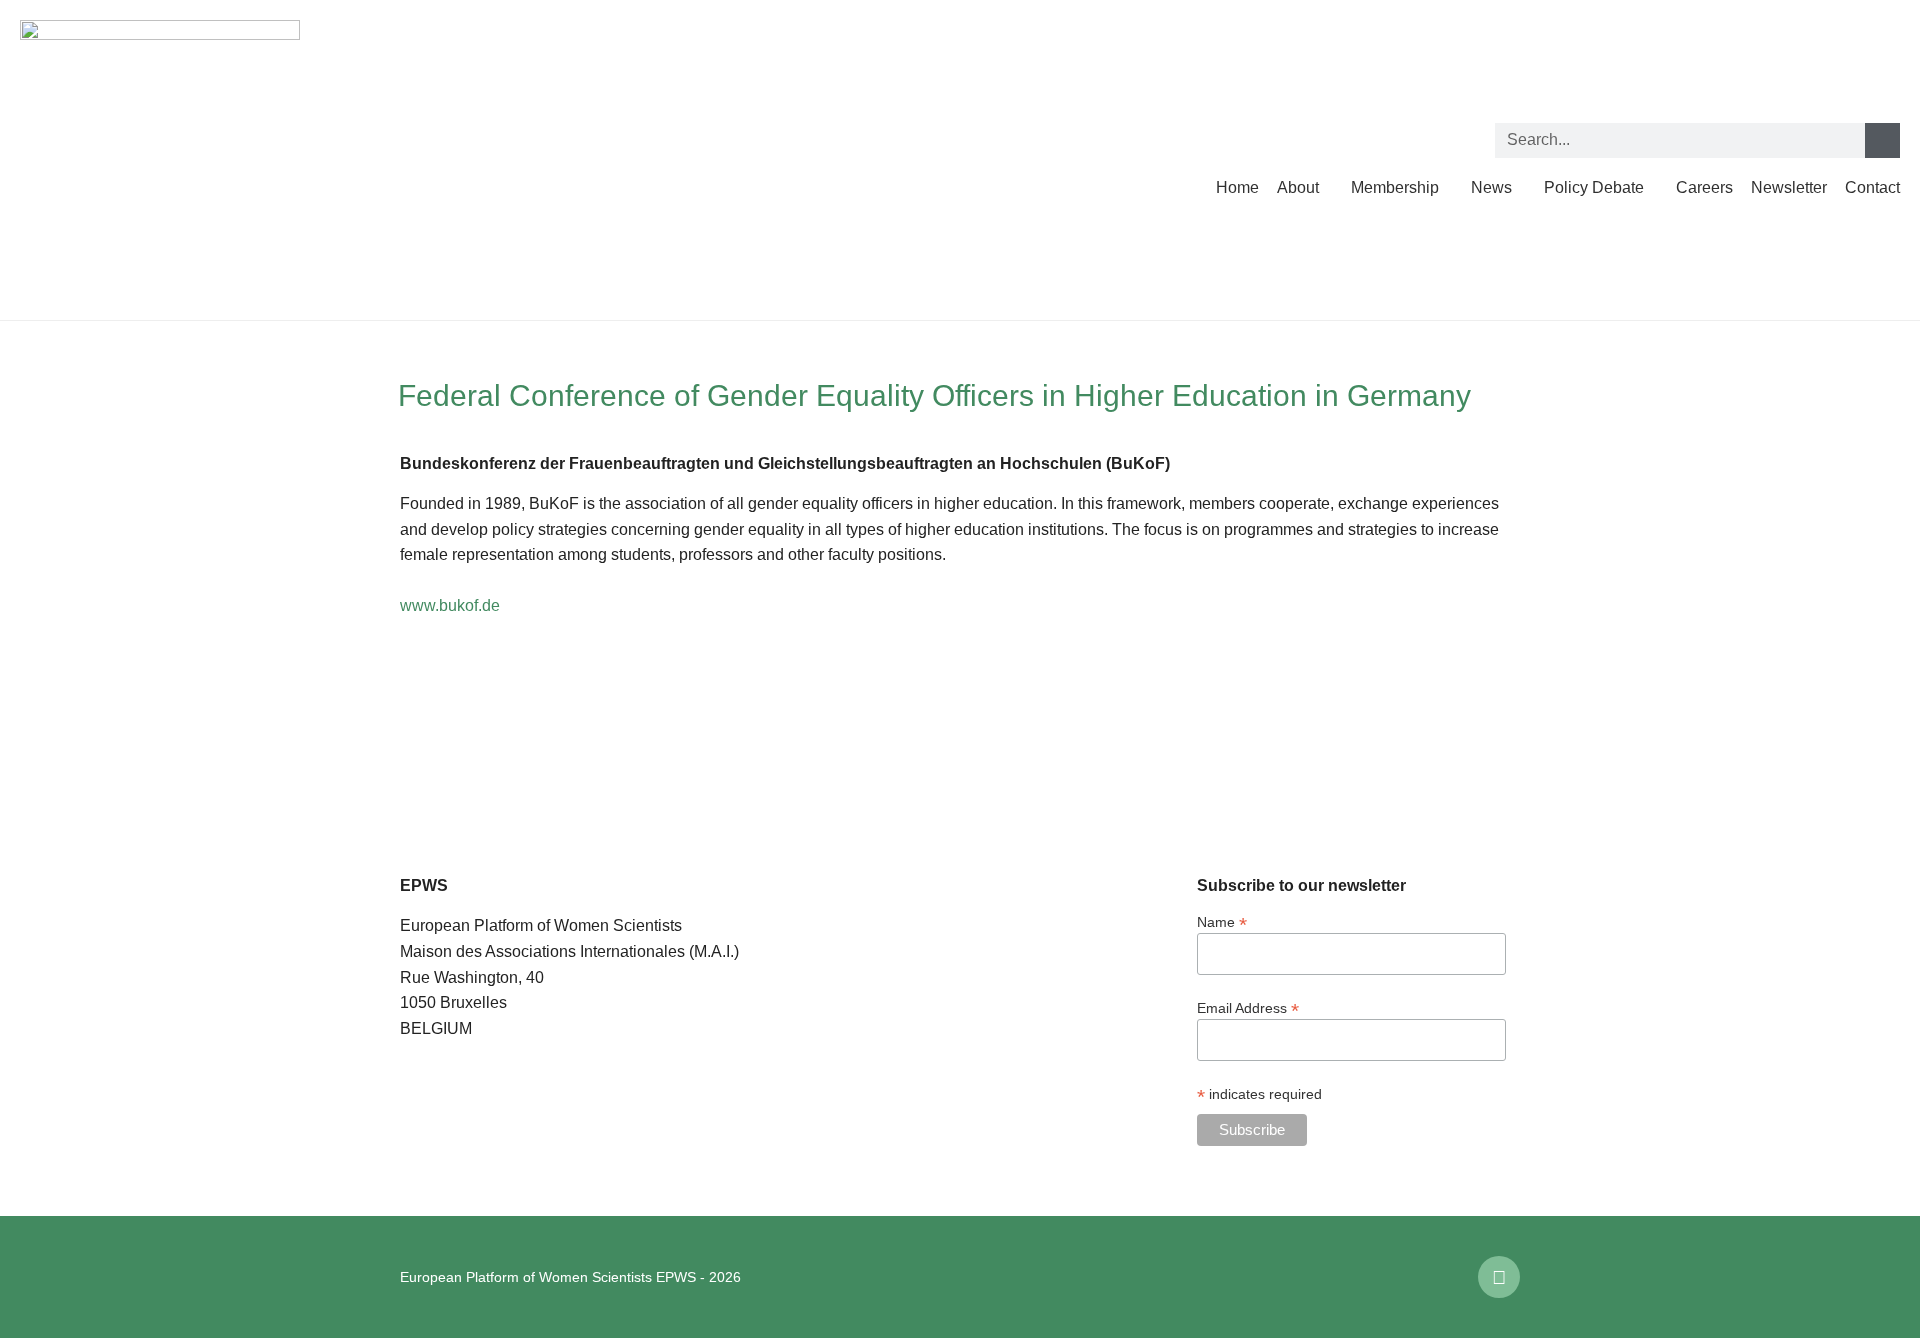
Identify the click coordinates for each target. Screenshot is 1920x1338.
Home (1237, 187)
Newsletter (1789, 187)
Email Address (1248, 1007)
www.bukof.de (450, 605)
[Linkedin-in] (1499, 1277)
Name (1222, 921)
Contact (1872, 187)
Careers (1704, 187)
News (1491, 187)
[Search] (1882, 140)
